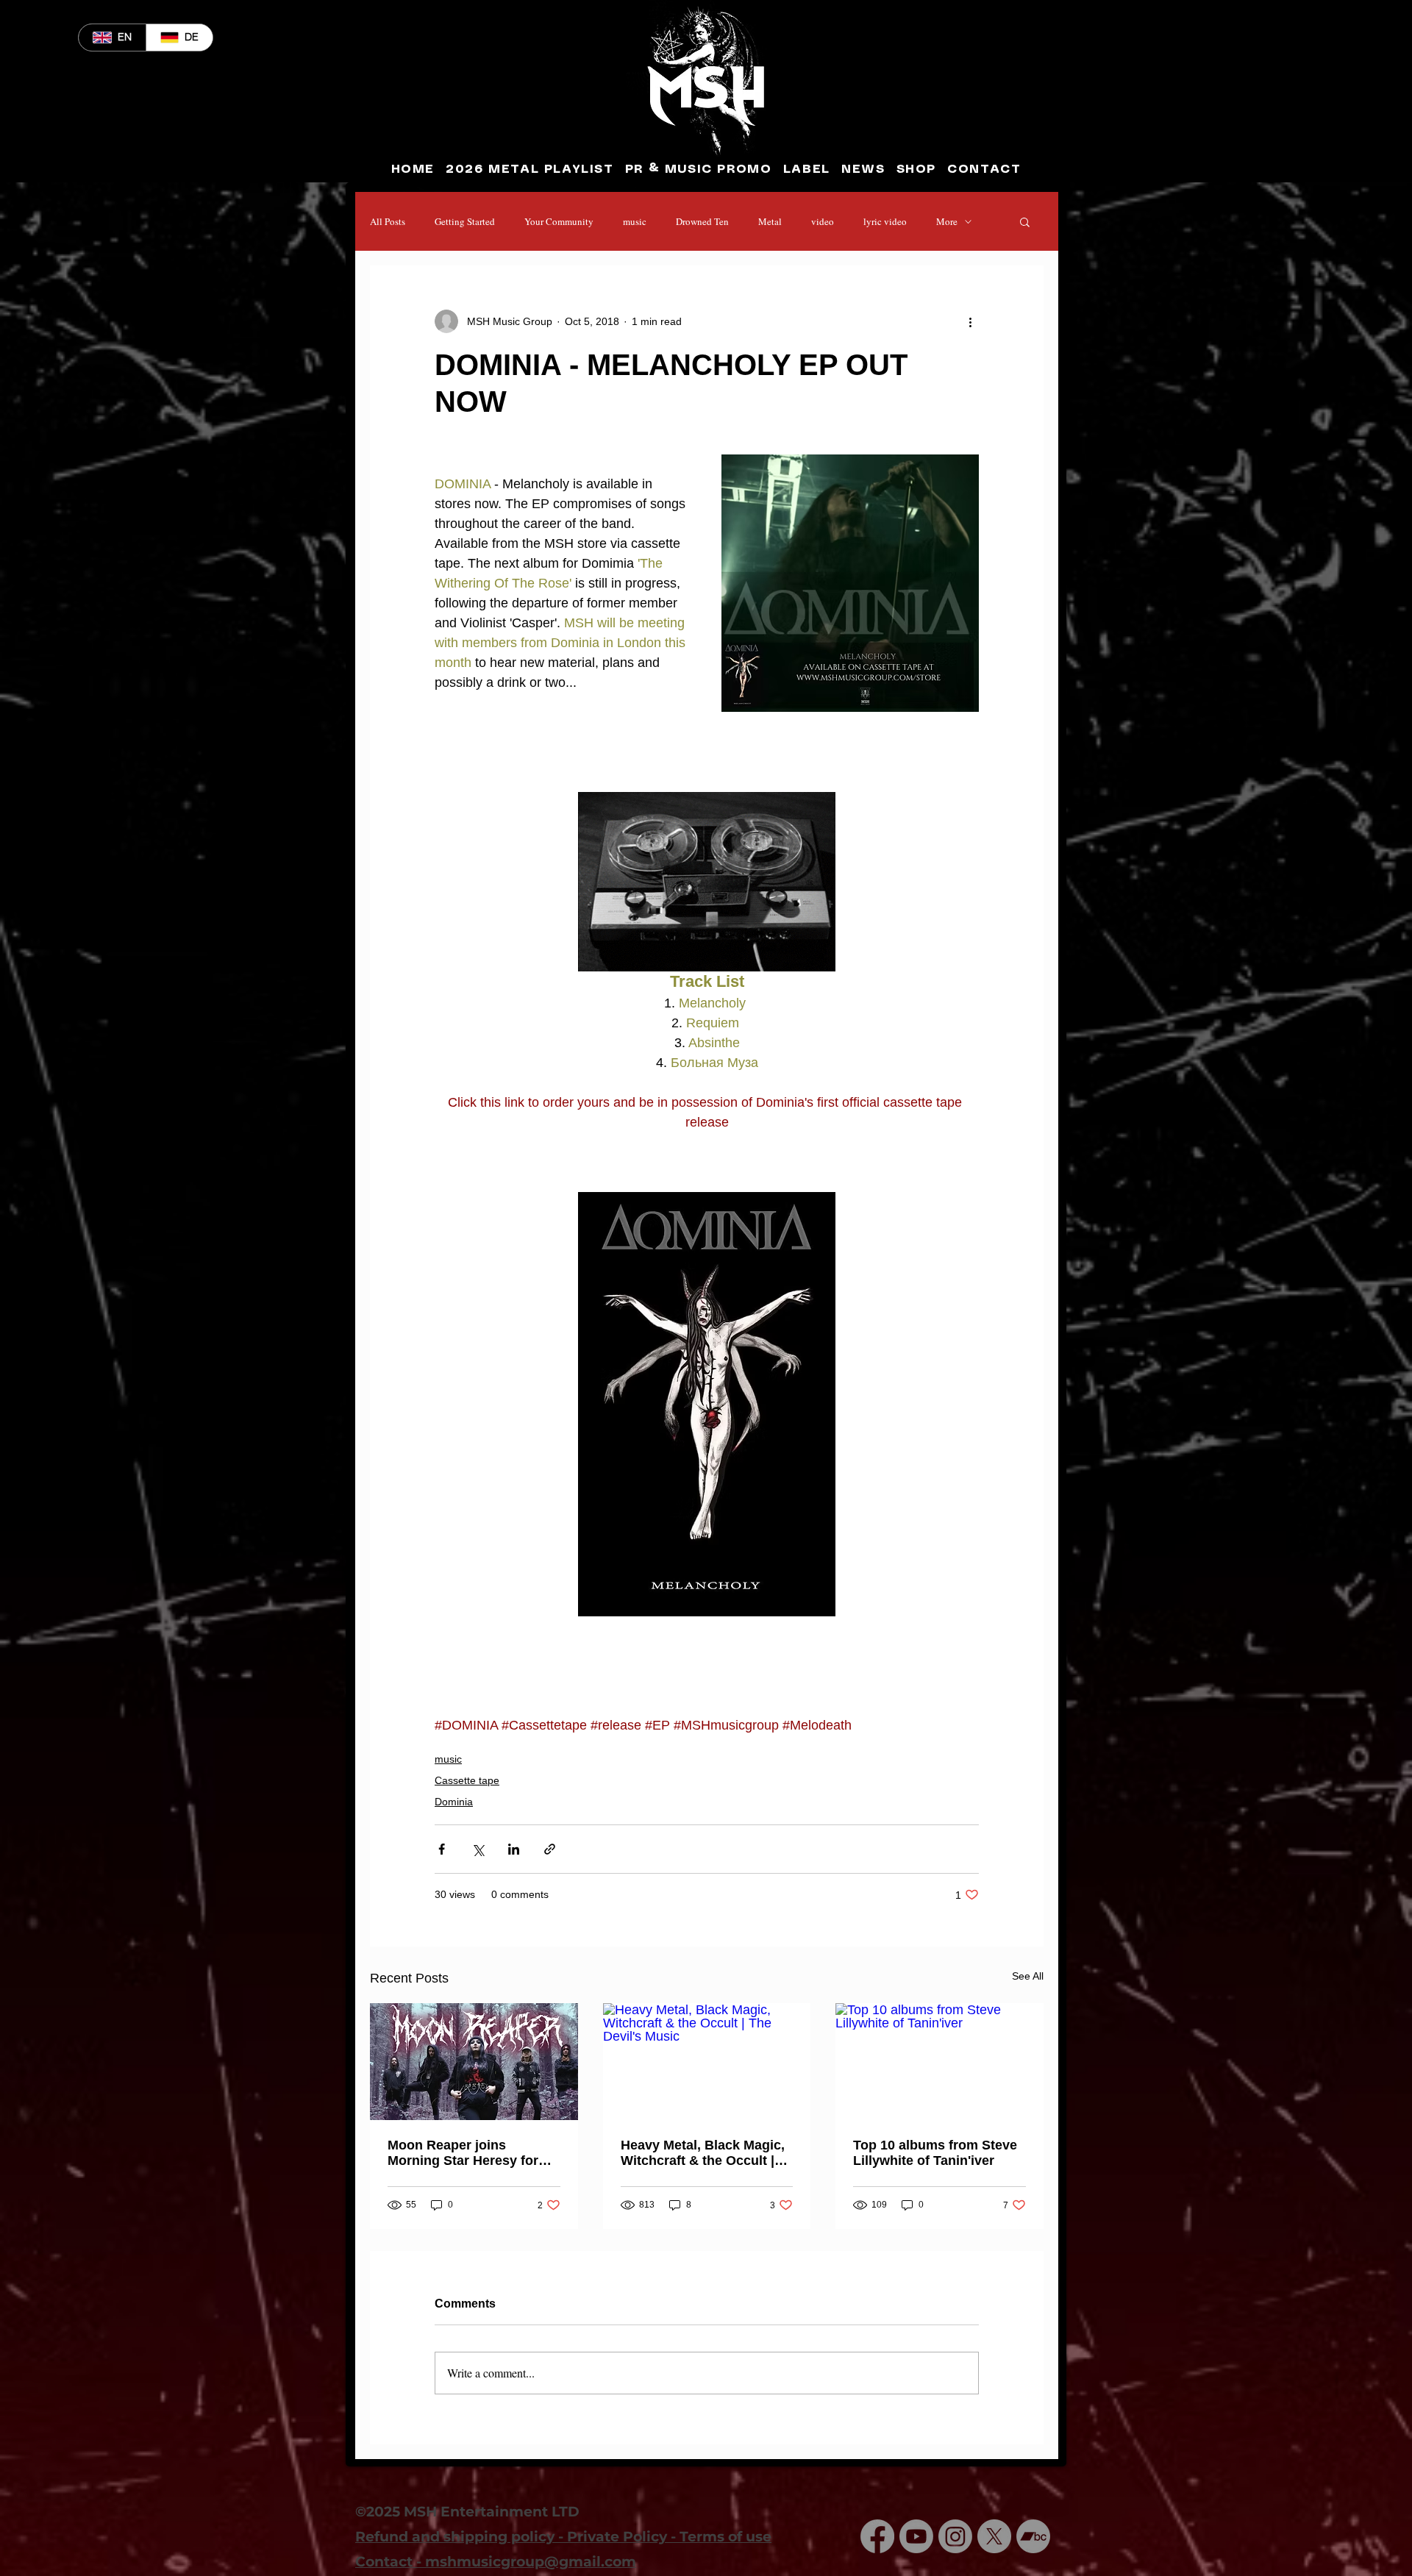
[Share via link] (550, 1849)
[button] (1025, 221)
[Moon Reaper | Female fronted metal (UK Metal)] (474, 2062)
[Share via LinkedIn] (514, 1849)
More (947, 221)
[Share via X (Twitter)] (478, 1849)
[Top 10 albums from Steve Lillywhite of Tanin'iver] (939, 2062)
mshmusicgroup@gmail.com (531, 2562)
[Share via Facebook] (442, 1849)
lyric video (885, 221)
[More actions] (970, 321)
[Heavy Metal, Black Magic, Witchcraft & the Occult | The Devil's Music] (707, 2062)
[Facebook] (877, 2536)
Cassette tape (467, 1780)
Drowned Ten (702, 221)
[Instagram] (955, 2536)
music (635, 221)
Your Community (559, 221)
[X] (994, 2536)
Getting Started (465, 221)
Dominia (454, 1802)
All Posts (388, 221)
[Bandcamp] (1033, 2536)
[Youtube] (916, 2536)
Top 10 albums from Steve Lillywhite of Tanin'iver (935, 2153)
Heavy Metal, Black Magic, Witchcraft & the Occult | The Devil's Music (703, 2153)
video (823, 221)
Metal (770, 221)
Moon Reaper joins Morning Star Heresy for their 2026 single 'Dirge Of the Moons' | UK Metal (469, 2153)
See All (1028, 1976)
